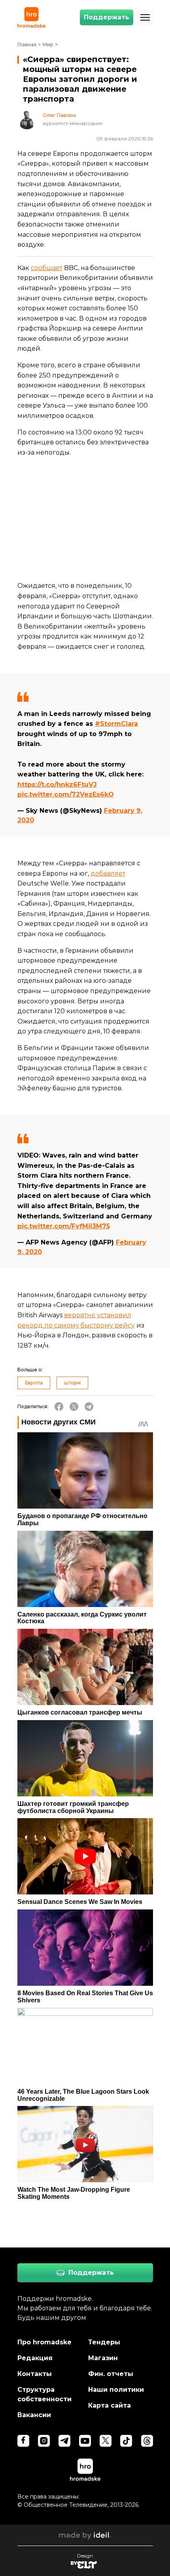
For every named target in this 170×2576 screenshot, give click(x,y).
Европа (34, 1383)
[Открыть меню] (145, 17)
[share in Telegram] (89, 1407)
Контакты (35, 2374)
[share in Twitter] (74, 1407)
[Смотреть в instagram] (44, 2441)
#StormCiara (116, 724)
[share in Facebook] (59, 1407)
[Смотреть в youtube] (85, 2441)
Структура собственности (44, 2394)
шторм (72, 1383)
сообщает (47, 268)
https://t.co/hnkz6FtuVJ (57, 785)
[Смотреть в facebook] (23, 2441)
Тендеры (104, 2342)
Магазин (103, 2358)
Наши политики (116, 2390)
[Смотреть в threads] (147, 2441)
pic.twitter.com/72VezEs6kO (66, 794)
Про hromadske (44, 2342)
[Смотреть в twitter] (106, 2441)
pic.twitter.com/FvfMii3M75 (64, 1226)
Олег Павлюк (59, 115)
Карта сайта (110, 2405)
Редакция (35, 2358)
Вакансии (34, 2415)
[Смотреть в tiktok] (126, 2441)
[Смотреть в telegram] (64, 2441)
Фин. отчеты (111, 2374)
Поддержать (107, 17)
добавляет (108, 873)
